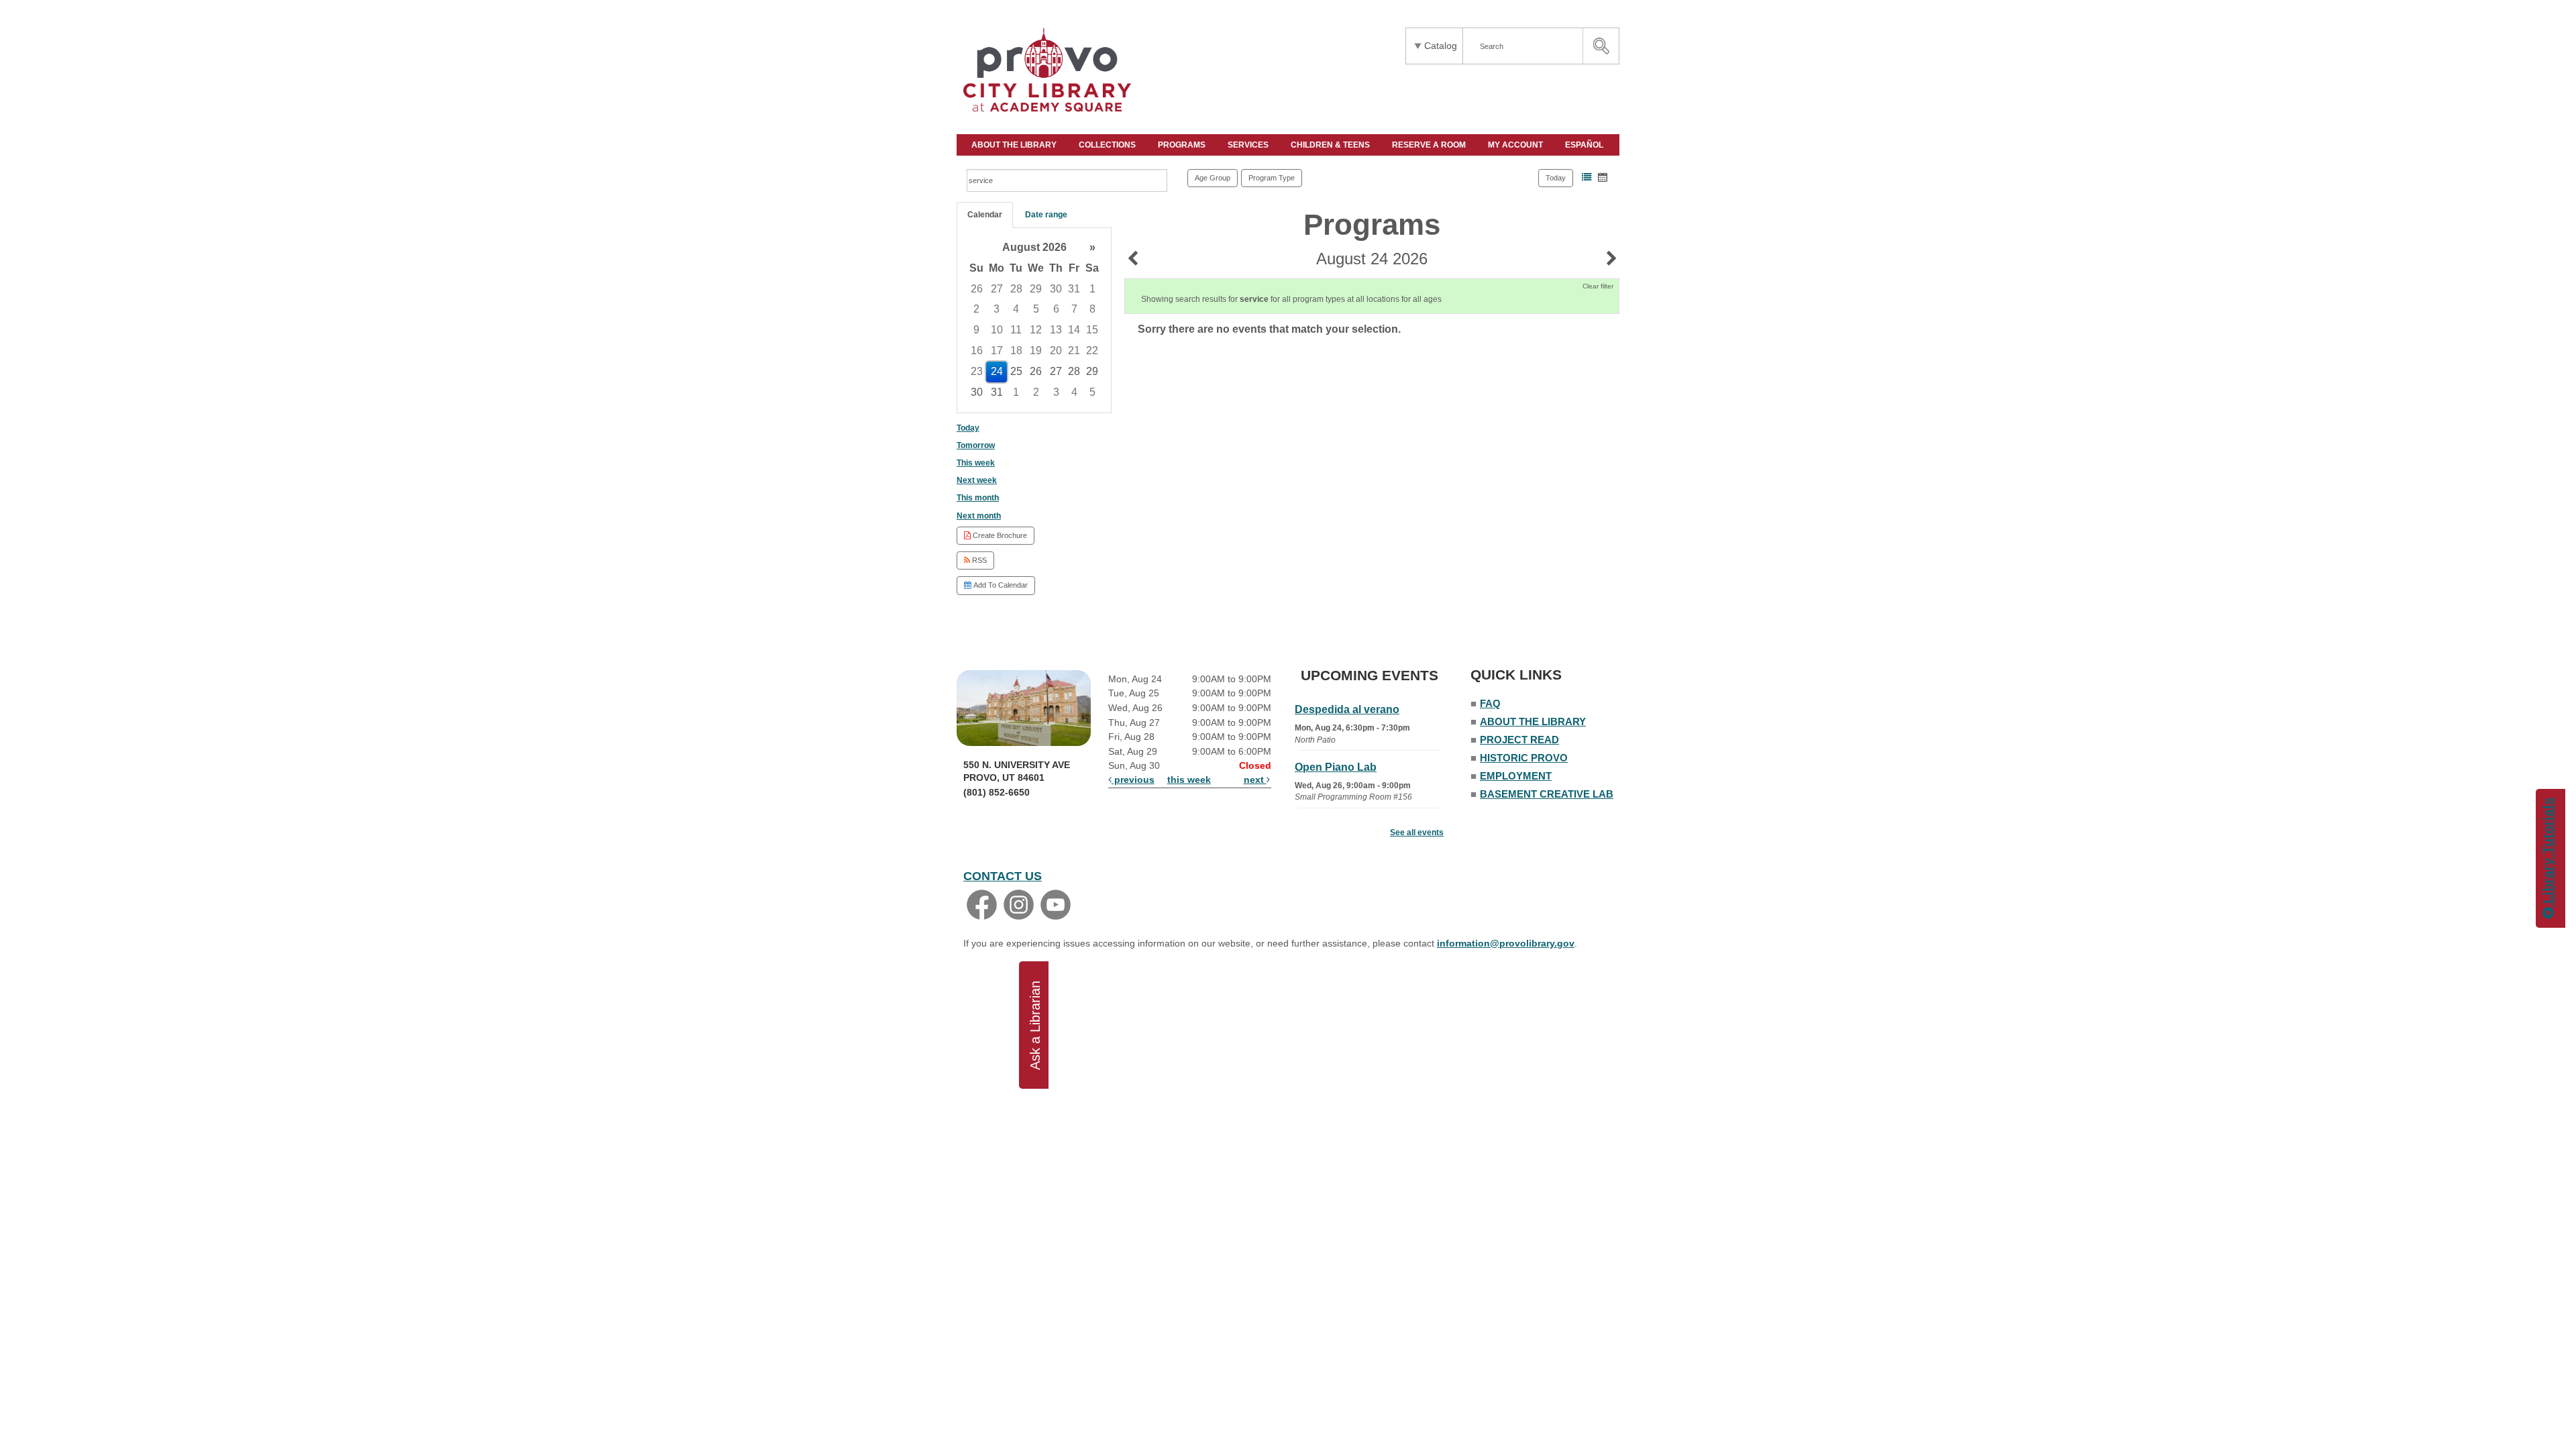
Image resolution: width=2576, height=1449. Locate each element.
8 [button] (1092, 309)
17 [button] (997, 351)
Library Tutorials (2548, 853)
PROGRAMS (1183, 145)
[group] (1034, 320)
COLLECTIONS (1108, 145)
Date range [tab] (1046, 215)
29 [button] (1036, 289)
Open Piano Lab (1336, 767)
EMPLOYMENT (1516, 776)
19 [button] (1036, 351)
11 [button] (1016, 330)
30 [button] (1056, 289)
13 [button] (1056, 330)
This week (976, 463)
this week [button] (1189, 780)
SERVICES (1249, 145)
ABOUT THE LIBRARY (1015, 145)
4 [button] (1016, 309)
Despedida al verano (1347, 709)
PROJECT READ (1519, 740)
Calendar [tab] (985, 215)
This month (978, 498)
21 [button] (1074, 351)
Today (1556, 178)
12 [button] (1036, 330)
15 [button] (1092, 330)
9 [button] (976, 330)
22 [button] (1092, 351)
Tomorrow (976, 445)
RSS (978, 560)
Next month (979, 516)
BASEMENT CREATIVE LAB (1547, 794)
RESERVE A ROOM (1430, 145)
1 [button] (1092, 289)
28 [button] (1016, 289)
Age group (1213, 178)
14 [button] (1074, 330)
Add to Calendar (1000, 585)
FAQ (1490, 703)
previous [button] (1133, 780)
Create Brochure (999, 535)
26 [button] (977, 289)
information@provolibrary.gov (1506, 943)
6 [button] (1056, 309)
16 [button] (977, 351)
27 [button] (997, 289)
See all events (1417, 833)
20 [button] (1056, 351)
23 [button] (977, 371)
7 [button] (1074, 309)
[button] (1587, 177)
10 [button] (997, 330)
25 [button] (1016, 371)
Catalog (1441, 46)
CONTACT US (1003, 876)
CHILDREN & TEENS (1331, 145)
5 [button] (1036, 309)
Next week (977, 480)
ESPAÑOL (1585, 145)
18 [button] (1016, 351)
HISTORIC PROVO (1524, 758)
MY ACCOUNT (1516, 145)
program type (1272, 178)
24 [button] (997, 371)
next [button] (1255, 780)
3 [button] (997, 309)
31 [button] (1074, 289)
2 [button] (976, 309)
